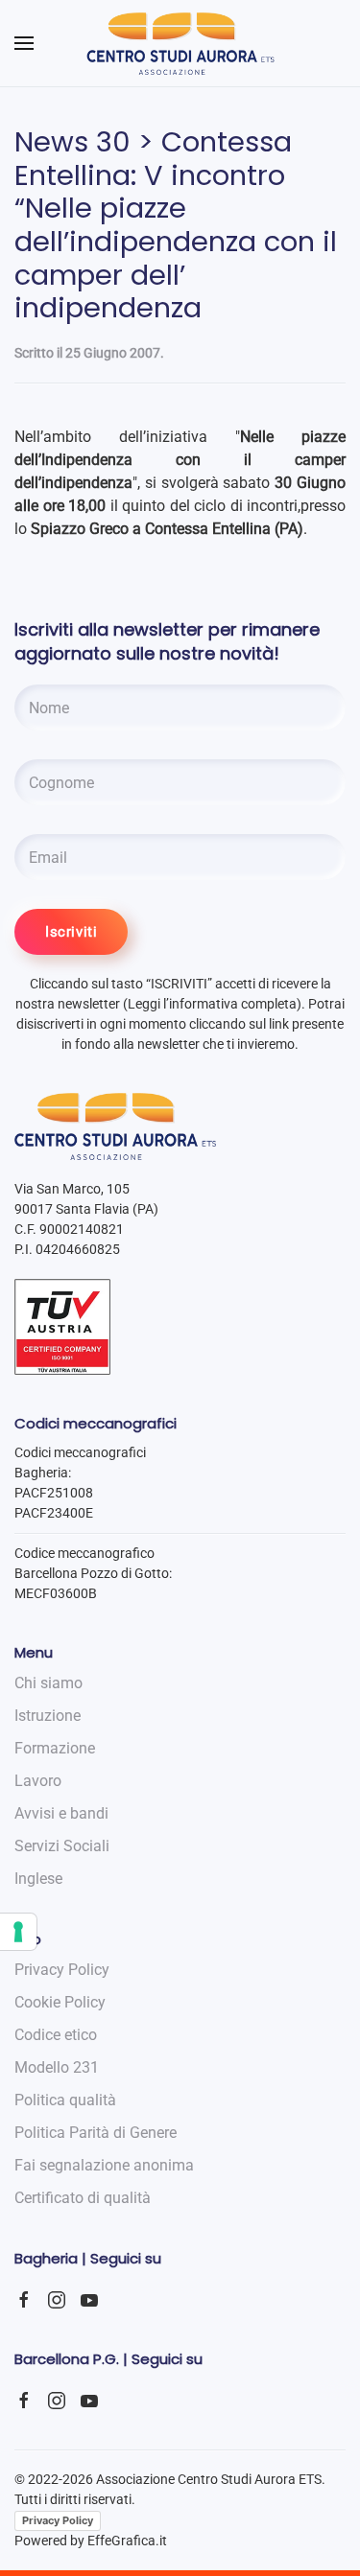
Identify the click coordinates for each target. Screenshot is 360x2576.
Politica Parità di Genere (96, 2133)
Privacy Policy (58, 2520)
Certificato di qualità (83, 2198)
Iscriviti (71, 932)
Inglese (38, 1879)
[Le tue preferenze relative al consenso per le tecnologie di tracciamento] (18, 1932)
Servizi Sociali (62, 1846)
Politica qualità (65, 2100)
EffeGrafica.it (127, 2541)
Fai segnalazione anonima (104, 2165)
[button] (24, 43)
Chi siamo (48, 1683)
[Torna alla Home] (180, 43)
